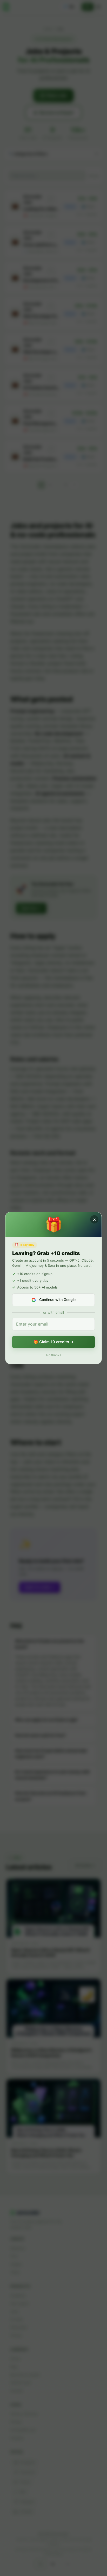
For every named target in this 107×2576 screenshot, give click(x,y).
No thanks (54, 1355)
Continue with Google (57, 1300)
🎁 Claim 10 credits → (54, 1342)
